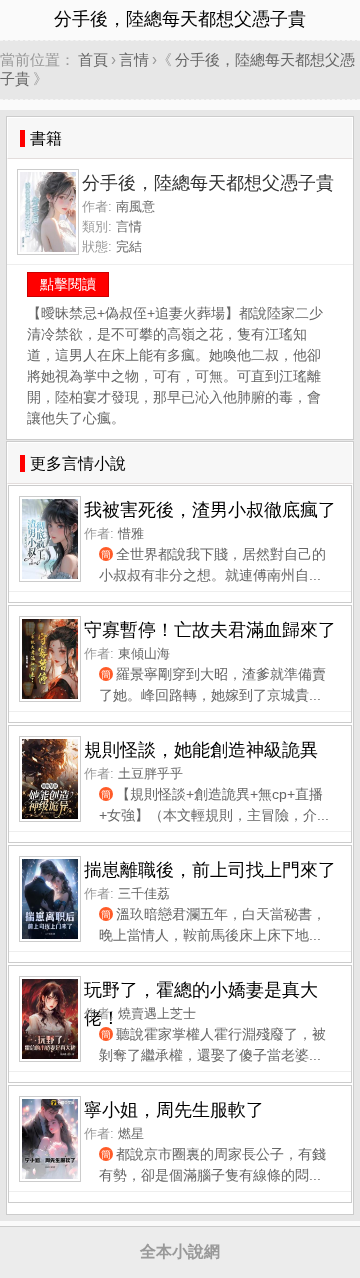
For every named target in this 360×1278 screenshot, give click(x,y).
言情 (134, 59)
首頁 (93, 59)
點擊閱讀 (68, 284)
